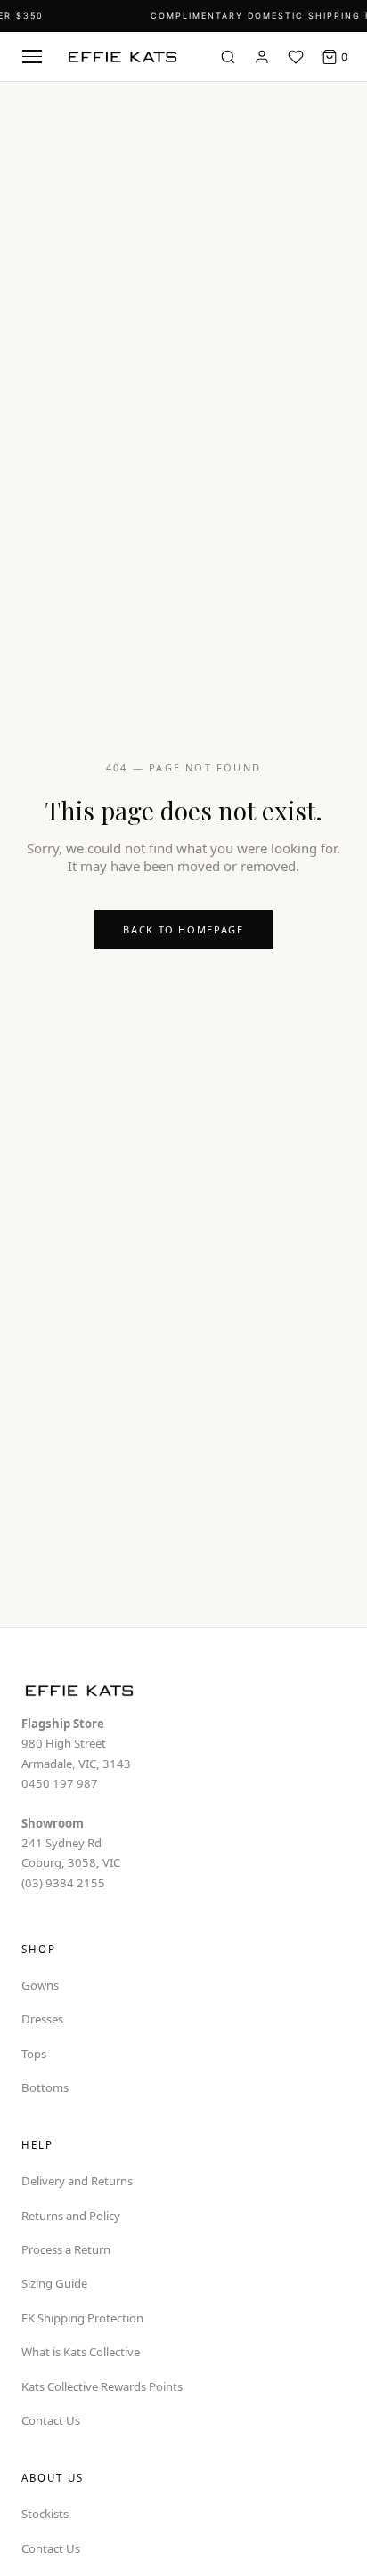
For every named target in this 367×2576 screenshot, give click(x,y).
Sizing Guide (54, 2283)
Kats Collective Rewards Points (102, 2386)
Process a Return (66, 2249)
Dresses (42, 2019)
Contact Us (51, 2420)
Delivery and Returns (77, 2181)
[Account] (262, 57)
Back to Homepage (183, 929)
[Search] (228, 57)
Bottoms (45, 2087)
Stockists (45, 2514)
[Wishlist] (296, 57)
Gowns (40, 1985)
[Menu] (32, 57)
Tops (34, 2054)
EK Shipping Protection (82, 2318)
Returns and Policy (71, 2216)
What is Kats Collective (81, 2352)
